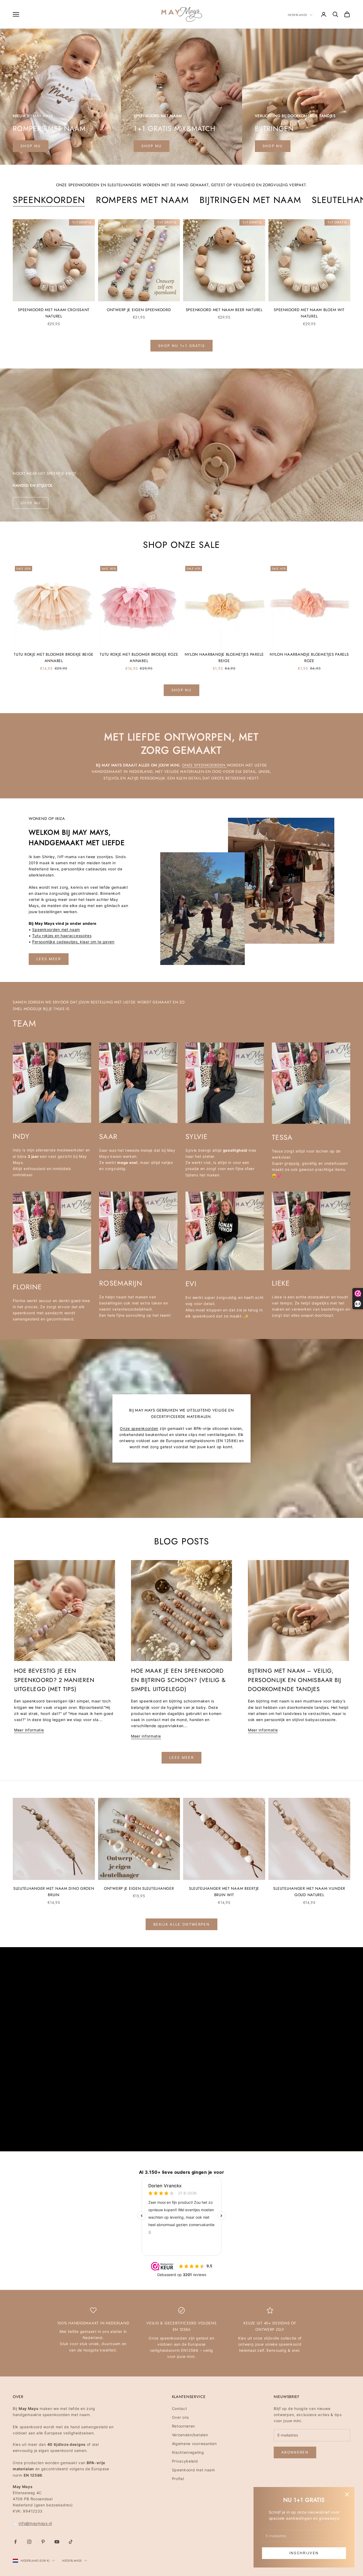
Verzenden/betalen (190, 2435)
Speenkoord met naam (193, 2470)
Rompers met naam (142, 200)
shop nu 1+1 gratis (181, 346)
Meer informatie (29, 1730)
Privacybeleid (185, 2461)
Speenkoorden (49, 200)
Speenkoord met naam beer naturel (224, 310)
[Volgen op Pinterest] (43, 2542)
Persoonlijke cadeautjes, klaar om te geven (73, 942)
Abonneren (295, 2452)
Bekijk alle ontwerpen (181, 1924)
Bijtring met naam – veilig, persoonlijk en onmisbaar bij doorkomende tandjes (295, 1680)
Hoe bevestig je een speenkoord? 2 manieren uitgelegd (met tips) (54, 1680)
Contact (180, 2408)
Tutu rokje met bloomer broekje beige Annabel (54, 658)
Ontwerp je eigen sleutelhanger (139, 1888)
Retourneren (184, 2426)
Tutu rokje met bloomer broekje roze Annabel (139, 658)
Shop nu (151, 146)
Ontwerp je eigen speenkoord (139, 310)
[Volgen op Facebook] (15, 2542)
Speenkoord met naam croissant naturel (54, 313)
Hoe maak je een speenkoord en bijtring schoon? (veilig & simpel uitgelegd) (178, 1680)
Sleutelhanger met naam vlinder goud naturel (309, 1892)
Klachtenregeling (188, 2452)
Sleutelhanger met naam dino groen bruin (54, 1892)
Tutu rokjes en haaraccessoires (62, 936)
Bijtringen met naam (250, 200)
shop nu (31, 146)
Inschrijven (304, 2553)
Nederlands (298, 15)
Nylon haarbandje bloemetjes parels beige (224, 658)
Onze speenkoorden (204, 765)
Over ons (181, 2417)
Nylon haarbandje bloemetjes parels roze (309, 658)
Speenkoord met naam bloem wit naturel (309, 313)
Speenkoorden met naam (56, 929)
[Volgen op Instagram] (29, 2542)
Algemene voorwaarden (194, 2444)
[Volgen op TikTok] (71, 2542)
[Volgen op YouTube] (57, 2542)
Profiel (178, 2479)
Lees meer (49, 959)
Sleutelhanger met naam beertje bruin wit (224, 1892)
